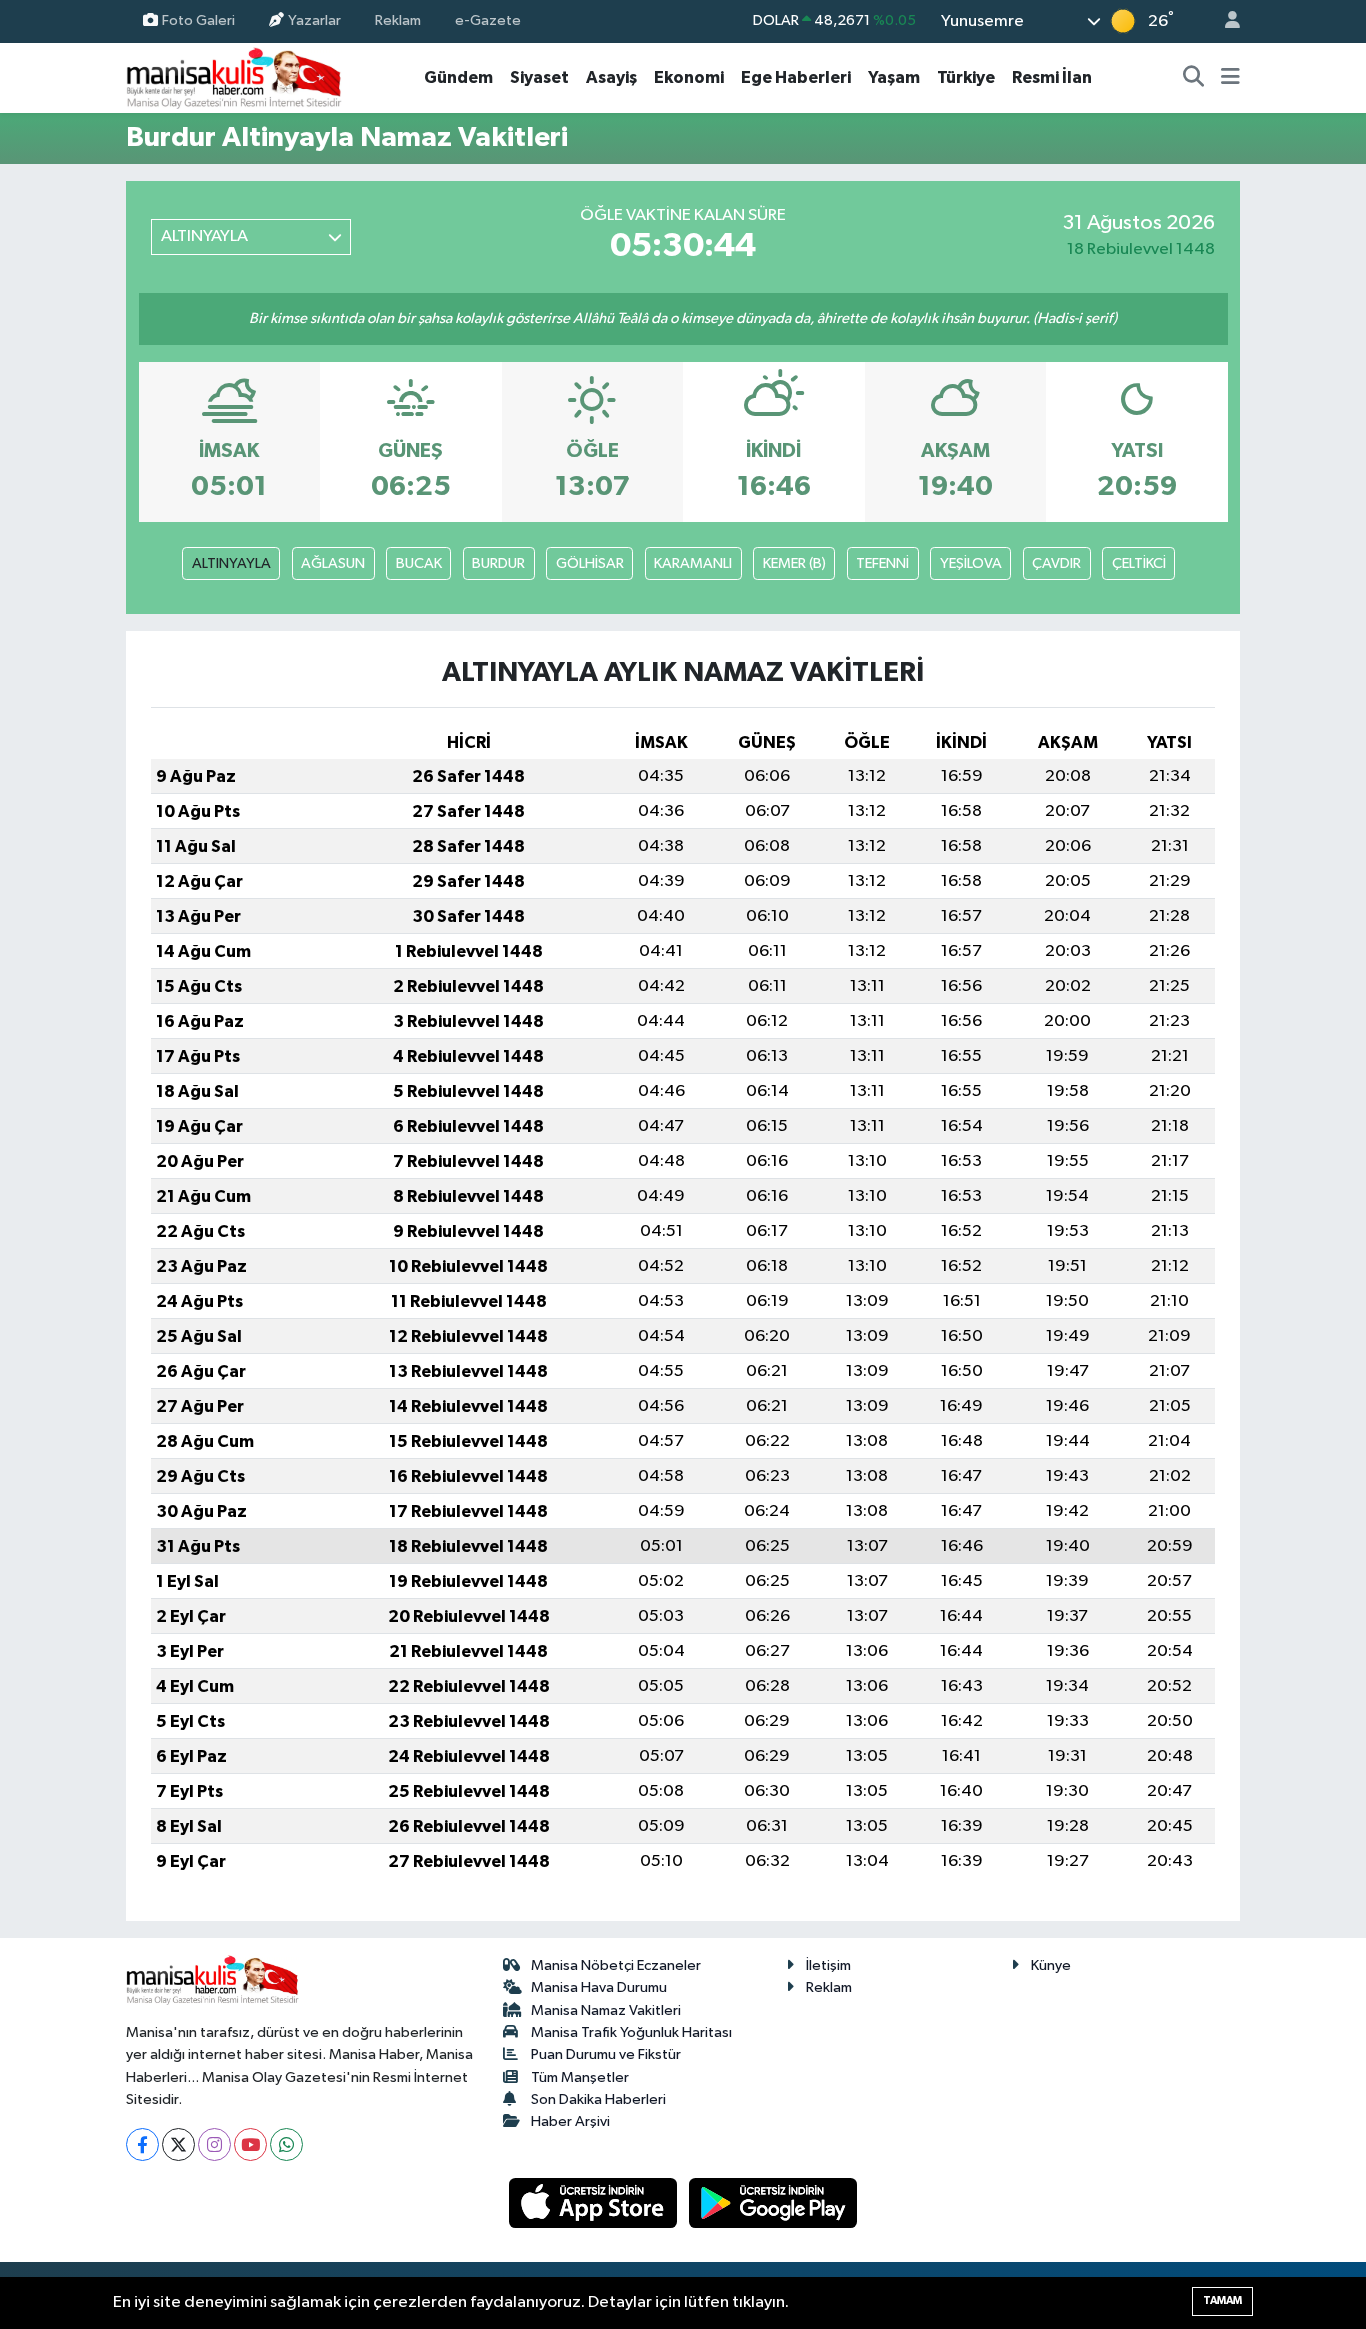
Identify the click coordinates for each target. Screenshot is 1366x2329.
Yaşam (894, 77)
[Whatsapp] (286, 2144)
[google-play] (773, 2202)
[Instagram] (214, 2144)
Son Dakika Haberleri (598, 2099)
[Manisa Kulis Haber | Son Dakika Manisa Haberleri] (234, 77)
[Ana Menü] (1230, 78)
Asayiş (611, 77)
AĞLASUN (333, 563)
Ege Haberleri (796, 77)
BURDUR (498, 563)
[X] (178, 2144)
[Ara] (1194, 78)
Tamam (1222, 2300)
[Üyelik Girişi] (1224, 21)
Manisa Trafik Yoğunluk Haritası (631, 2032)
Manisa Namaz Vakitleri (606, 2010)
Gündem (458, 77)
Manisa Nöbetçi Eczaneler (616, 1965)
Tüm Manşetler (580, 2077)
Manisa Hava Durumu (599, 1987)
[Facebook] (142, 2144)
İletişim (828, 1965)
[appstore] (595, 2202)
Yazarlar (314, 20)
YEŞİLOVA (971, 563)
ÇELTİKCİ (1139, 563)
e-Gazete (488, 20)
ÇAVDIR (1056, 563)
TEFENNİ (882, 563)
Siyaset (539, 77)
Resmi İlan (1052, 77)
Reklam (398, 20)
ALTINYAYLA (231, 563)
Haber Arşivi (570, 2121)
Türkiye (966, 77)
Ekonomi (689, 77)
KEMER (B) (794, 563)
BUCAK (419, 563)
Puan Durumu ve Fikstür (606, 2054)
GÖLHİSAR (590, 563)
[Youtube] (250, 2144)
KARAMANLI (693, 563)
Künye (1051, 1965)
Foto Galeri (198, 20)
